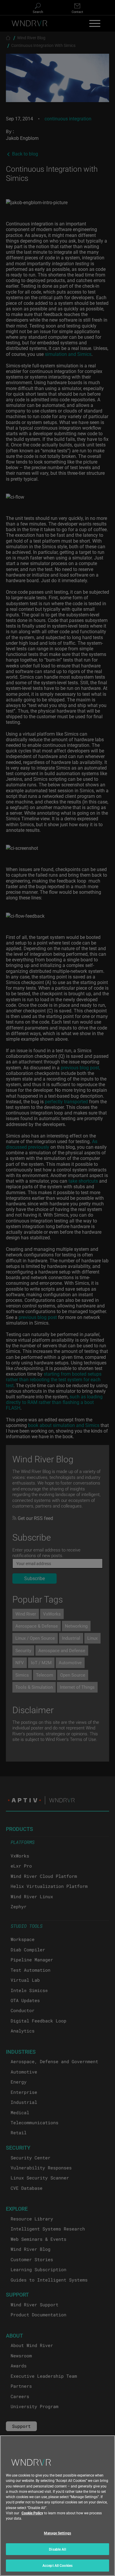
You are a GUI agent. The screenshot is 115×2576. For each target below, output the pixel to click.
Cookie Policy (32, 2513)
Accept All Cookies (57, 2565)
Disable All (57, 2549)
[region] (57, 2506)
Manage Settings (57, 2533)
